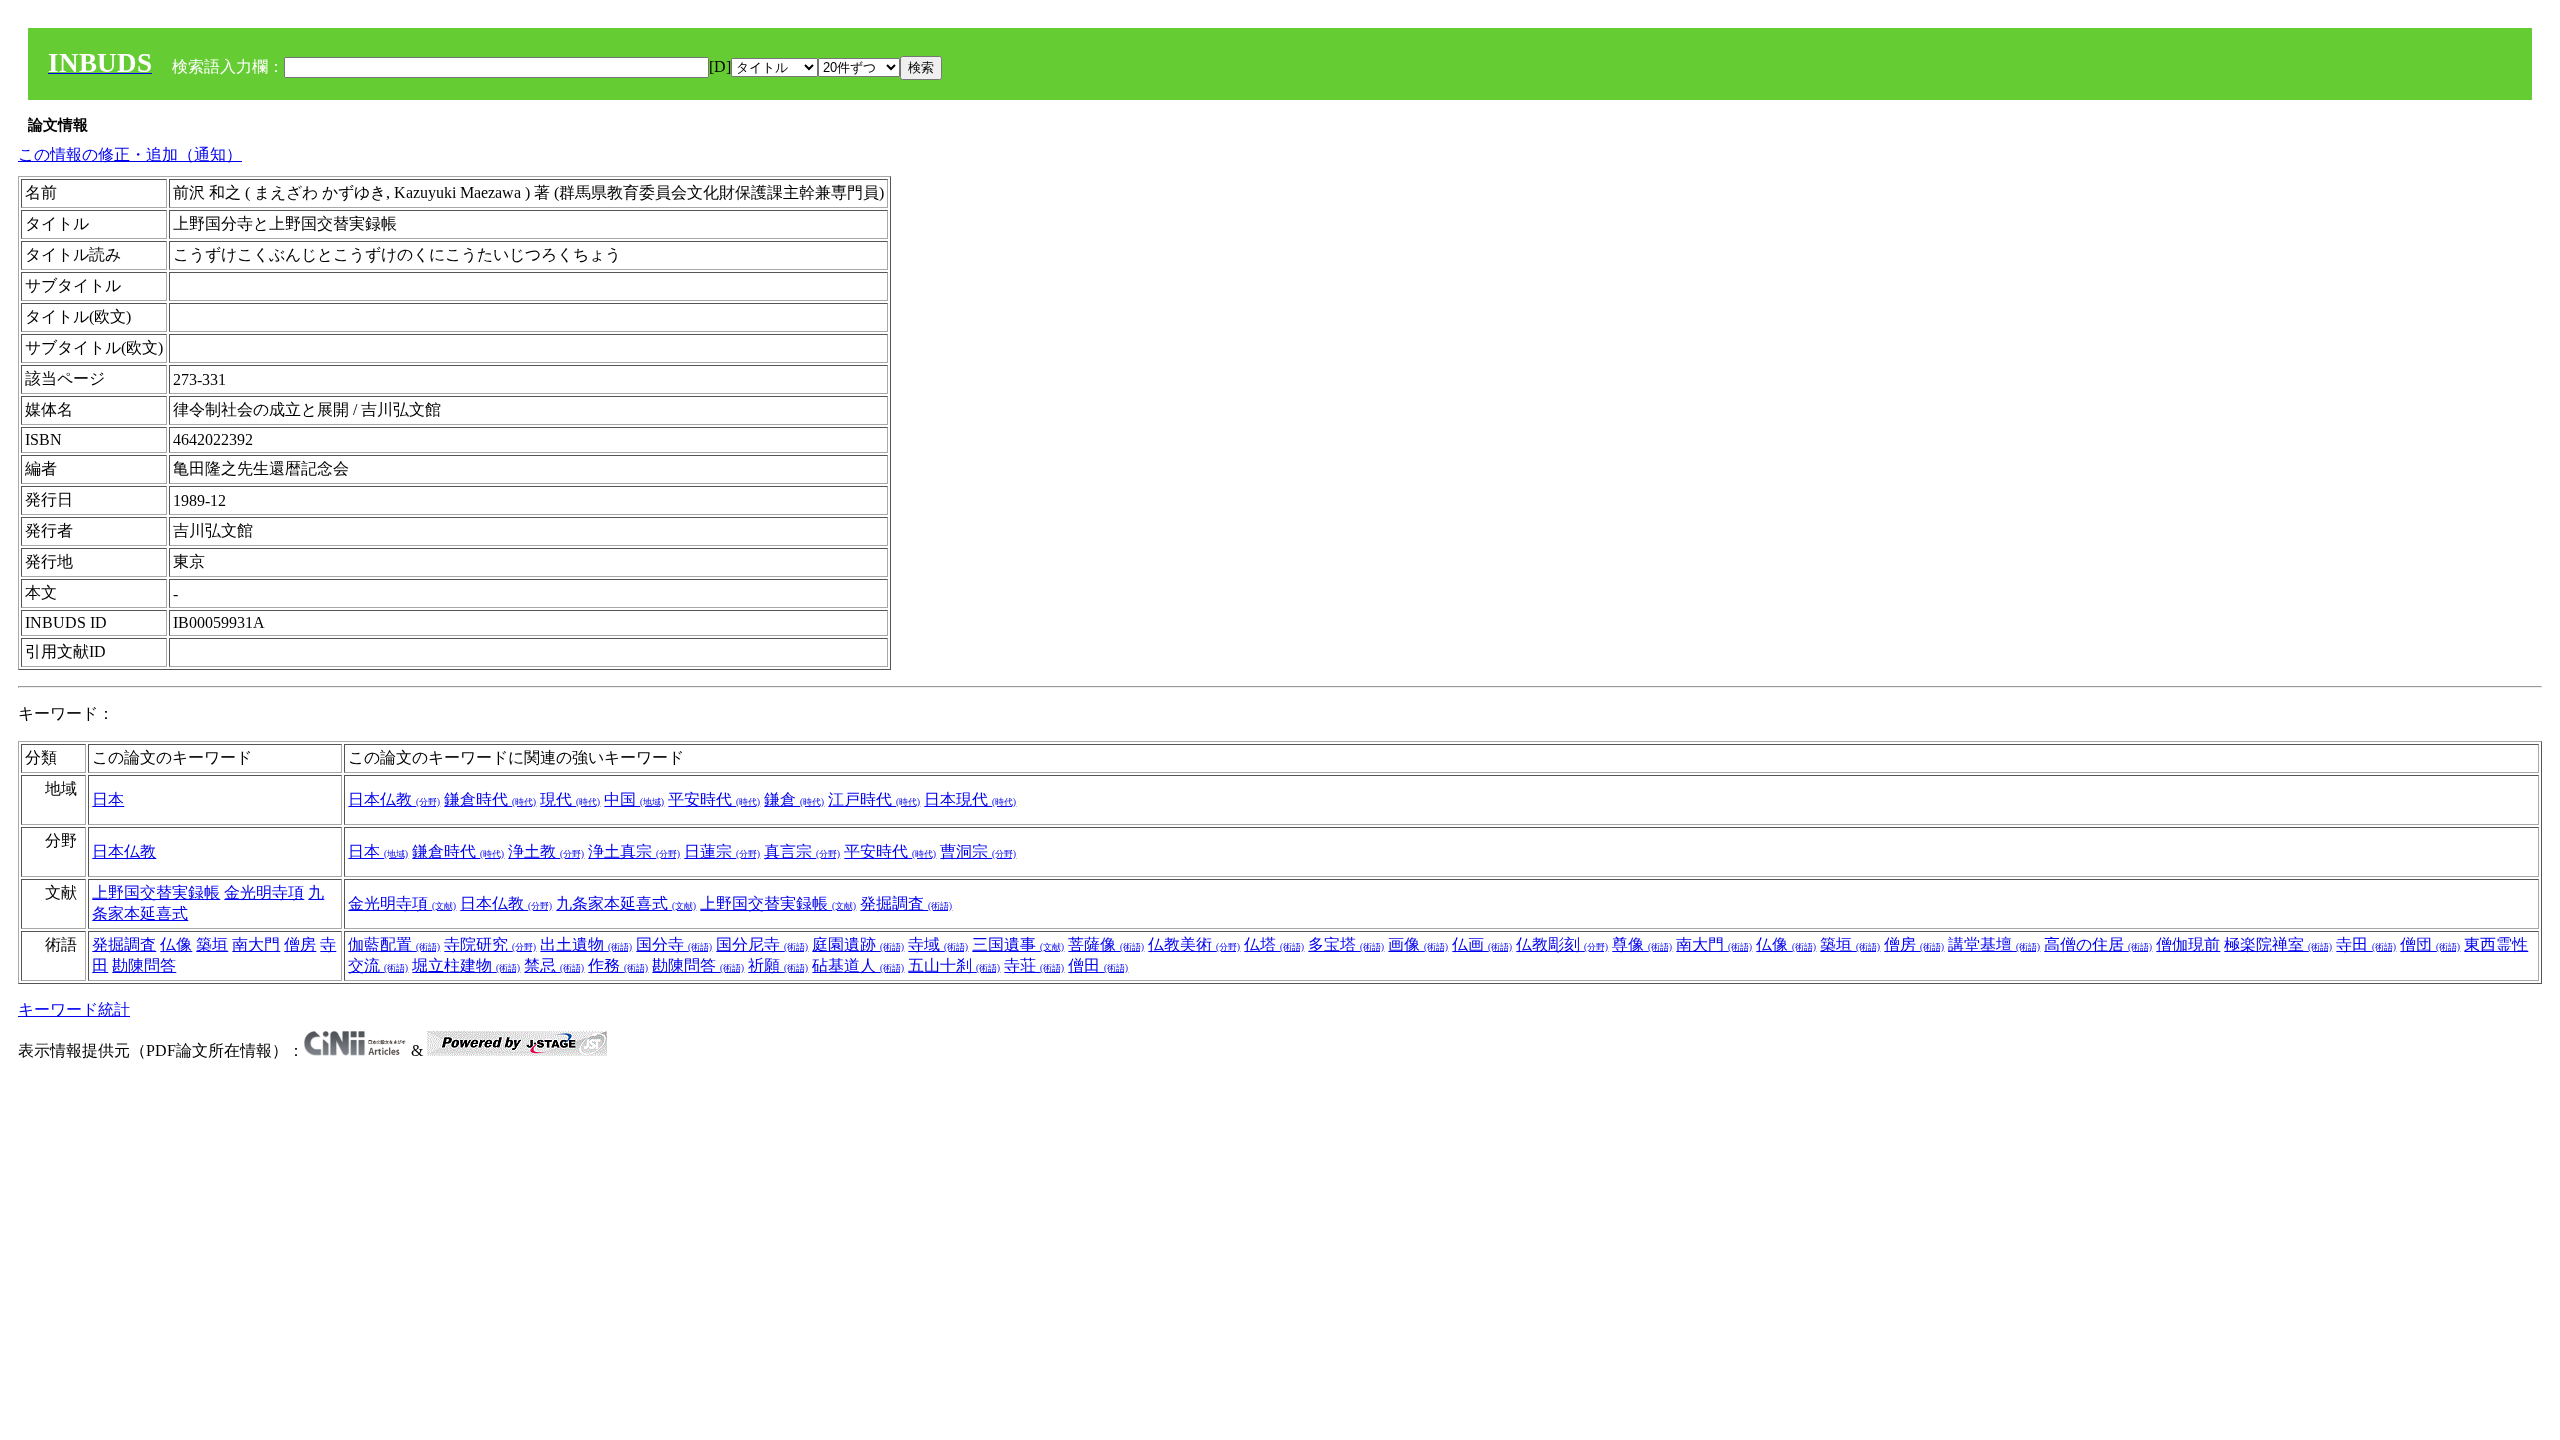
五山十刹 (954, 965)
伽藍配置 (394, 944)
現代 (570, 799)
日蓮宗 (722, 851)
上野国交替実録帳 (156, 892)
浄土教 (546, 851)
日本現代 (970, 799)
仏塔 (1274, 944)
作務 (618, 965)
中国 (634, 799)
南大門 (256, 944)
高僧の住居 (2098, 944)
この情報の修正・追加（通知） (130, 154)
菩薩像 (1106, 944)
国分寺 (674, 944)
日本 (108, 799)
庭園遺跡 (858, 944)
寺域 (938, 944)
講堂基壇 (1994, 944)
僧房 (300, 944)
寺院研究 (490, 944)
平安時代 (714, 799)
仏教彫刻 (1562, 944)
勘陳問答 (144, 965)
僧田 (1098, 965)
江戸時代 (874, 799)
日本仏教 (394, 799)
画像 (1418, 944)
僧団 (2430, 944)
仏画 (1482, 944)
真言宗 (802, 851)
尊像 (1642, 944)
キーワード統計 (74, 1009)
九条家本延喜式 (626, 903)
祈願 (778, 965)
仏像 (176, 944)
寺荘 (1034, 965)
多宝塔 (1346, 944)
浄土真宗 (634, 851)
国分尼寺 (762, 944)
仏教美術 (1194, 944)
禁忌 (554, 965)
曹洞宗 (978, 851)
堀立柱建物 (466, 965)
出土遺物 (586, 944)
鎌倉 (794, 799)
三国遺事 (1018, 944)
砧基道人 (858, 965)
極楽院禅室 (2278, 944)
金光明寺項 (264, 892)
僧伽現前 (2188, 944)
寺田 (2366, 944)
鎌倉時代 (490, 799)
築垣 (212, 944)
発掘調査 (906, 903)
